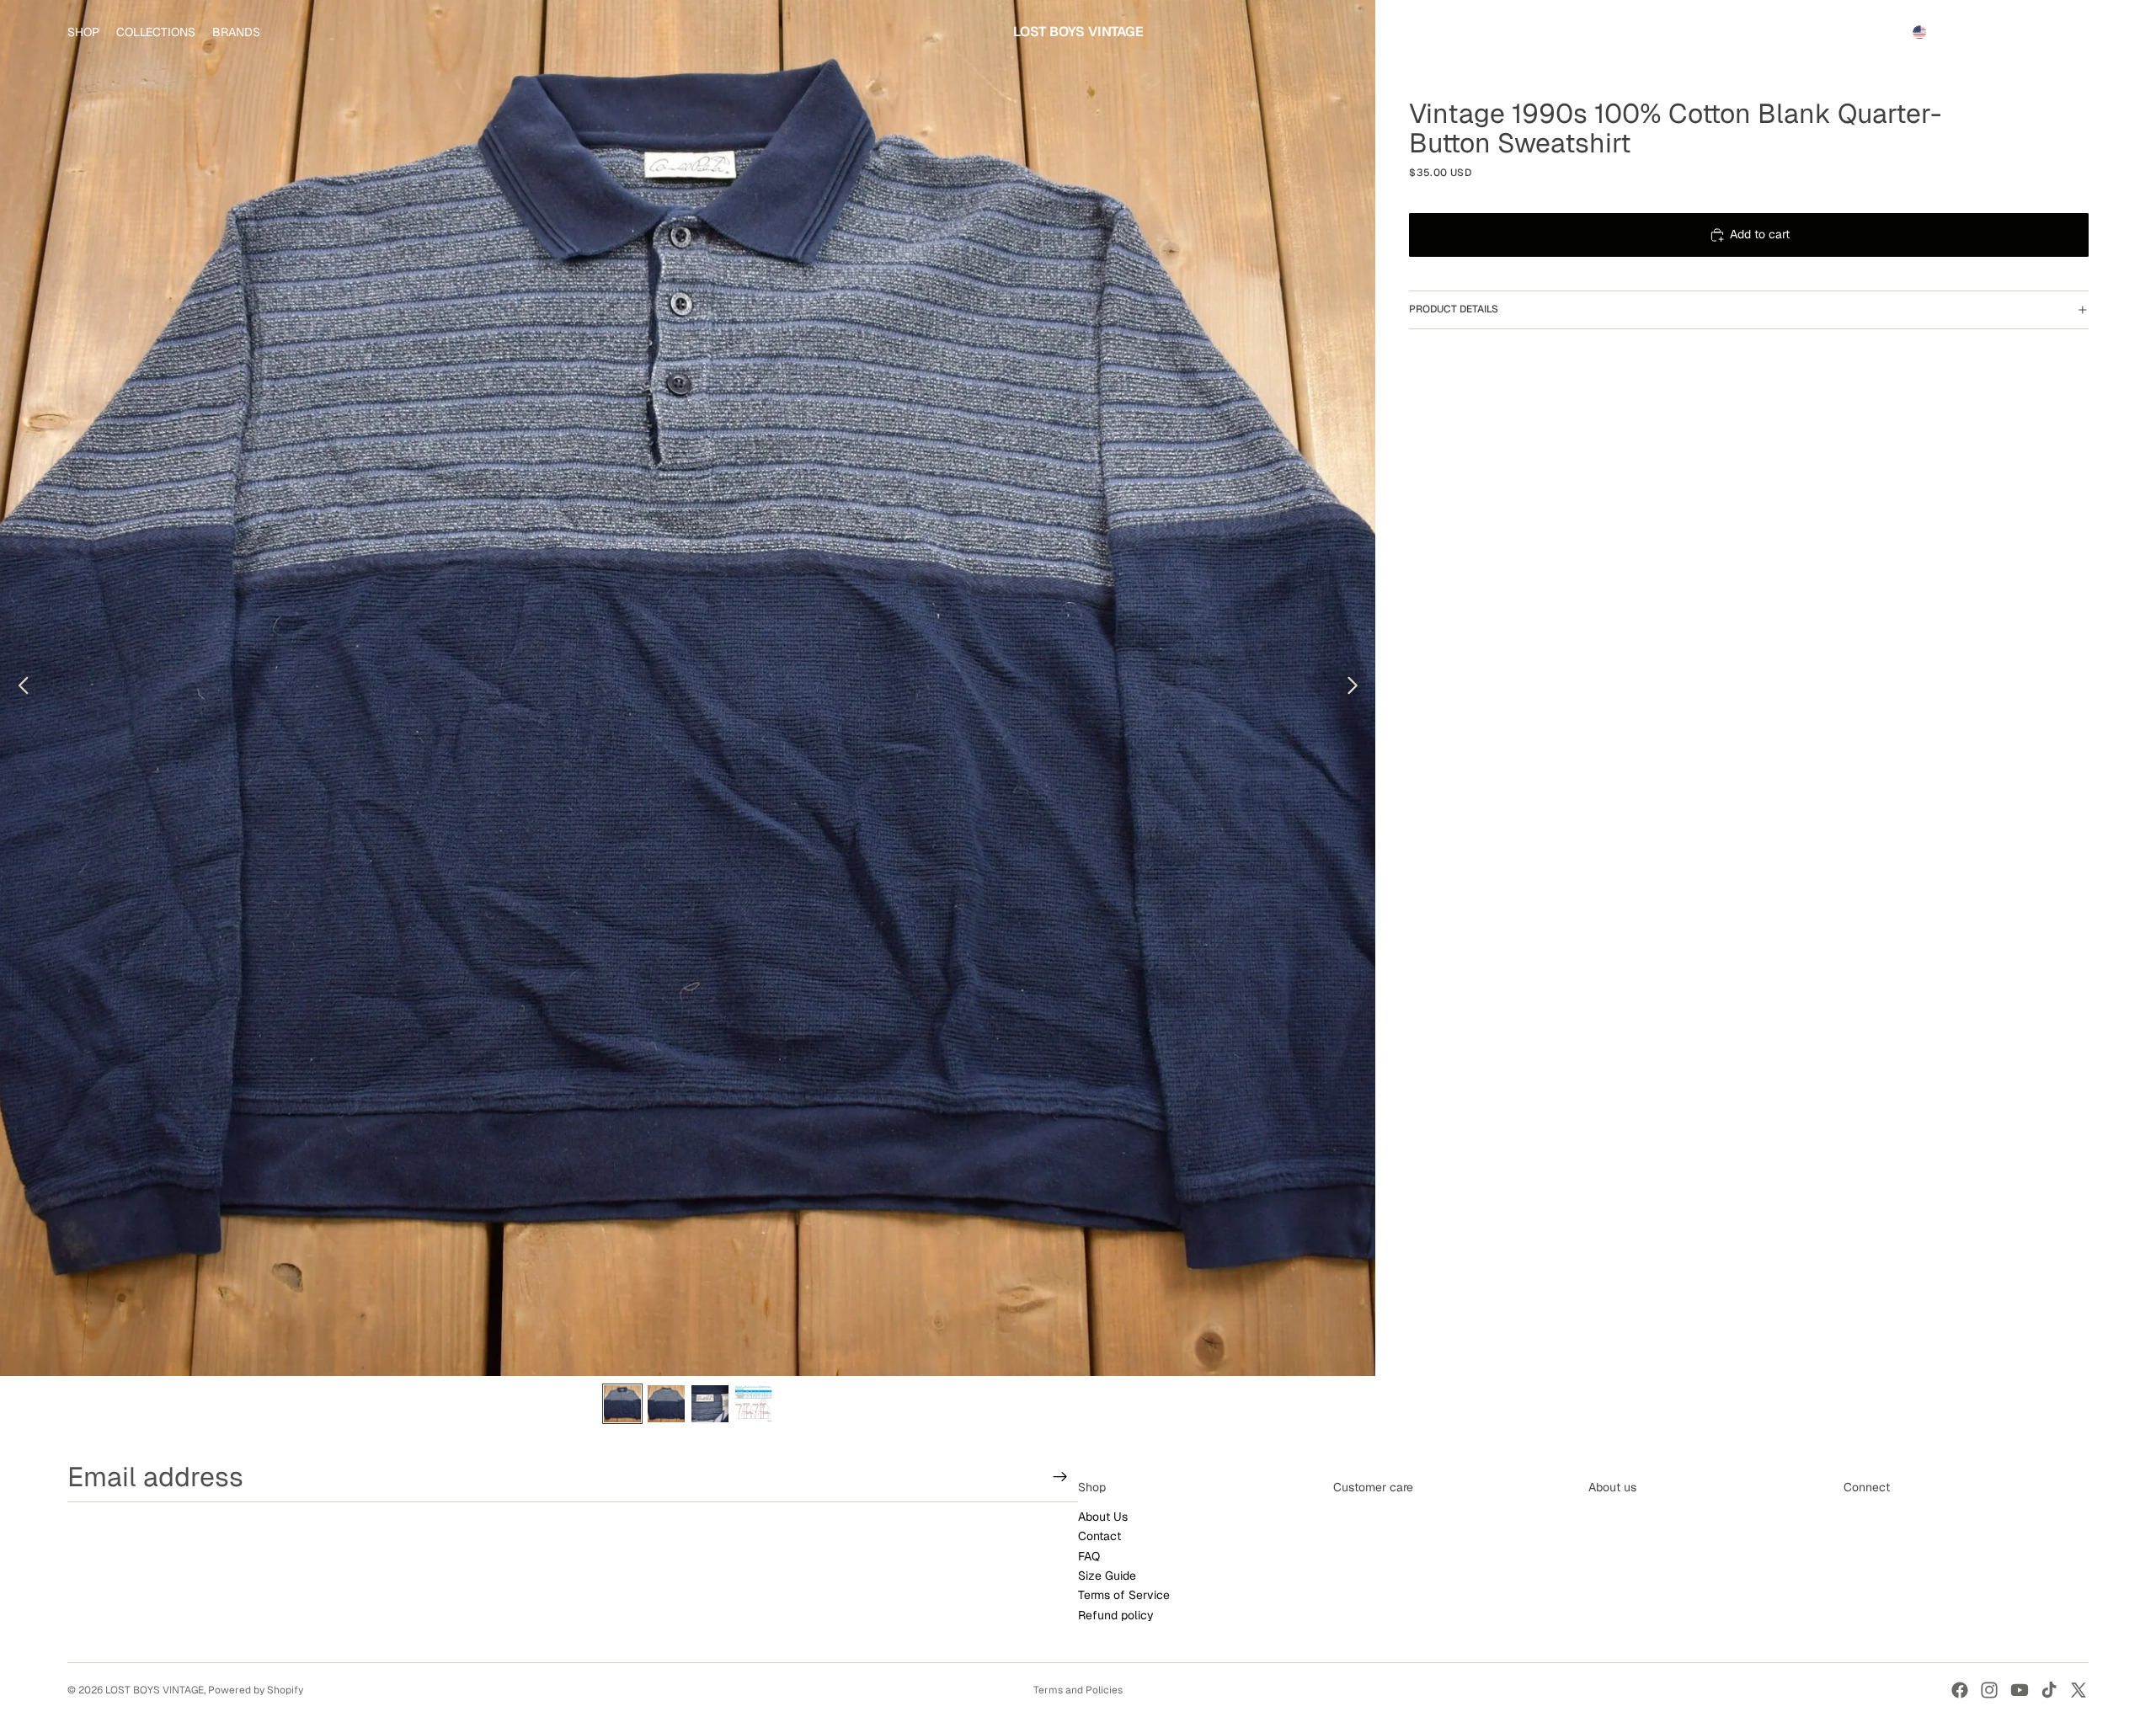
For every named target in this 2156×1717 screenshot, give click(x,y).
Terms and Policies (1078, 1690)
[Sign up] (1060, 1477)
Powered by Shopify (256, 1690)
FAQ (1089, 1556)
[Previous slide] (19, 688)
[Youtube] (2020, 1690)
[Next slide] (1357, 688)
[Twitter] (2079, 1690)
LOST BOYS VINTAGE (155, 1690)
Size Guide (1107, 1576)
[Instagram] (1989, 1690)
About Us (1103, 1517)
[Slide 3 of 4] (710, 1404)
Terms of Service (1124, 1596)
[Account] (2033, 32)
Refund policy (1116, 1615)
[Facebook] (1960, 1690)
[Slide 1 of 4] (622, 1404)
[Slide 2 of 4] (666, 1404)
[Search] (1998, 32)
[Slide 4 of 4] (754, 1404)
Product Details (1454, 309)
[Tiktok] (2049, 1690)
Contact (1099, 1537)
